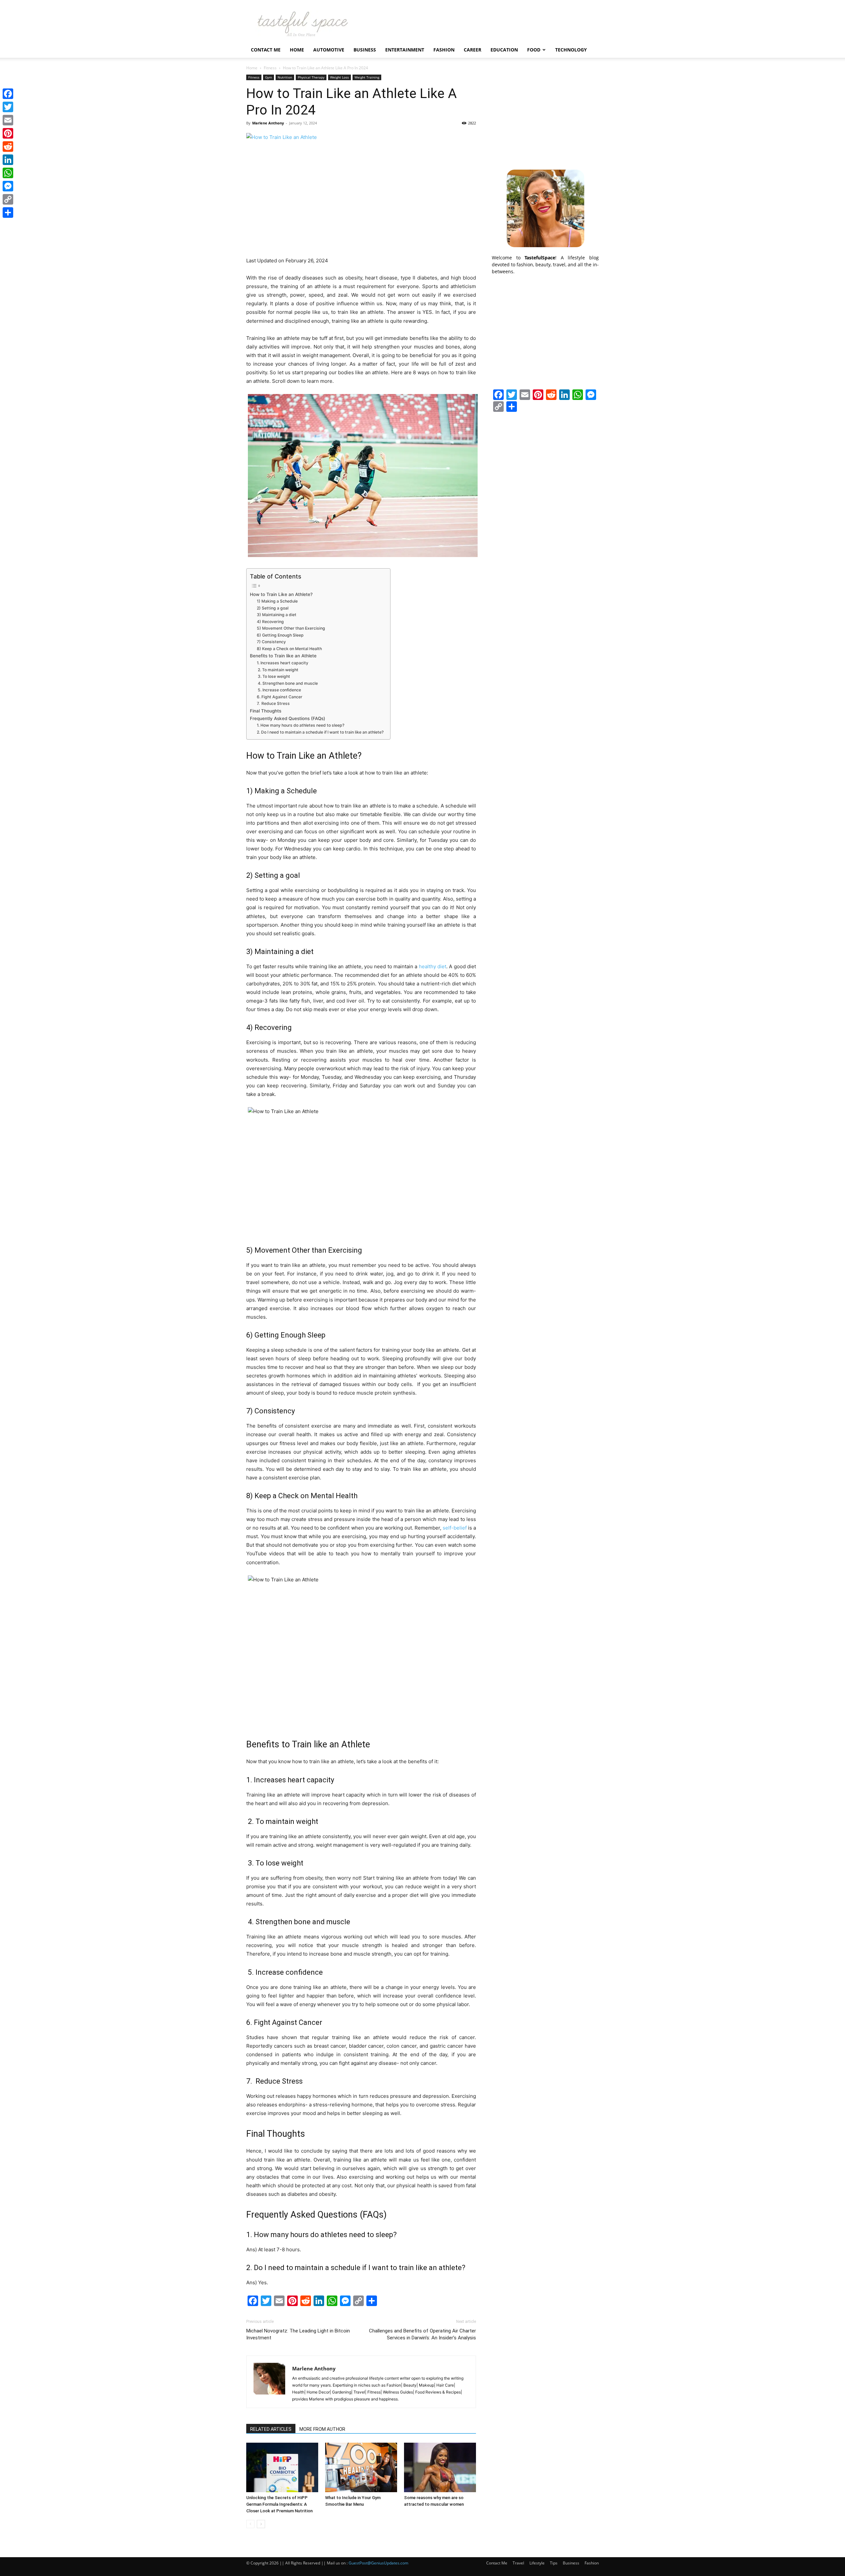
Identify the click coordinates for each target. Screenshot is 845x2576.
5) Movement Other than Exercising (291, 628)
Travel (518, 2563)
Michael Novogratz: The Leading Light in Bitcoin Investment (298, 2334)
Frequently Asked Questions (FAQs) (287, 718)
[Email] (8, 120)
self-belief (455, 1528)
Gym (269, 77)
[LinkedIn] (8, 160)
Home (297, 50)
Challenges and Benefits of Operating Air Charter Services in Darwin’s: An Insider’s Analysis (422, 2334)
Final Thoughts (266, 711)
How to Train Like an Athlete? (281, 594)
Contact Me (266, 50)
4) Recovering (270, 622)
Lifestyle (537, 2563)
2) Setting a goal (273, 608)
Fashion (444, 50)
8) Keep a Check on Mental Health (289, 649)
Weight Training (367, 77)
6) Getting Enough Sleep (280, 635)
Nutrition (285, 77)
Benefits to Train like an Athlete (283, 656)
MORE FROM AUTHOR (322, 2429)
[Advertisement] (545, 116)
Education (504, 50)
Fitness (270, 68)
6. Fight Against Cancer (280, 697)
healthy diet (433, 966)
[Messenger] (8, 186)
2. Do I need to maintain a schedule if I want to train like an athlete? (320, 732)
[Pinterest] (8, 133)
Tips (554, 2563)
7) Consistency (271, 642)
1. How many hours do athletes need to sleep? (301, 725)
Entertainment (405, 50)
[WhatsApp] (8, 173)
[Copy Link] (8, 199)
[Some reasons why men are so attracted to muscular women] (440, 2467)
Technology (571, 50)
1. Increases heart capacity (283, 663)
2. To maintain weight (278, 670)
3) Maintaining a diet (277, 615)
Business (365, 50)
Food (534, 50)
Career (473, 50)
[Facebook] (8, 94)
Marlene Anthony (268, 123)
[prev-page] (250, 2524)
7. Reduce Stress (273, 703)
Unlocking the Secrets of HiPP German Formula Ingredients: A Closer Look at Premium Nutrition (279, 2504)
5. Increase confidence (279, 690)
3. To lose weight (273, 676)
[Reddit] (8, 147)
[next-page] (261, 2524)
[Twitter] (8, 107)
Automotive (329, 50)
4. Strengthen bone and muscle (287, 683)
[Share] (8, 213)
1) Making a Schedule (277, 601)
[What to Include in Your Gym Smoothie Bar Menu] (361, 2467)
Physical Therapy (311, 77)
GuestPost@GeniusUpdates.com (378, 2563)
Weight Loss (339, 77)
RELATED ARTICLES (271, 2429)
